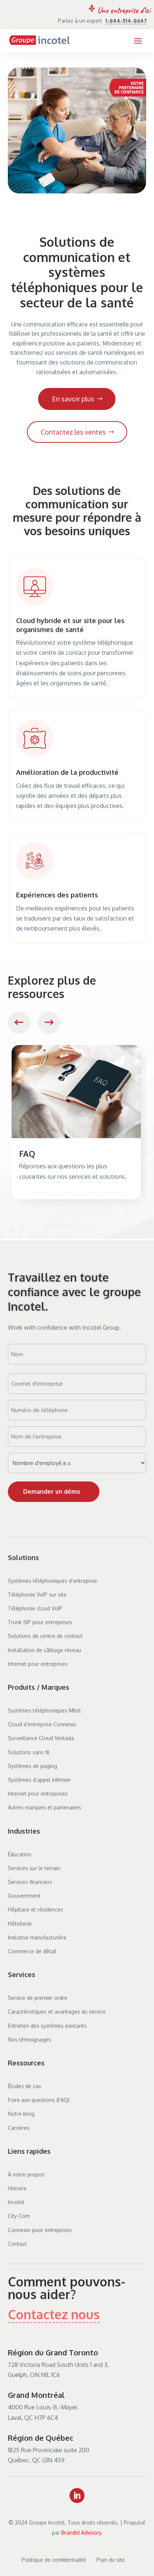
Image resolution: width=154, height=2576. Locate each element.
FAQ (27, 1153)
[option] (76, 1122)
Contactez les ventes (73, 432)
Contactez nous (54, 2314)
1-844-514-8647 (126, 21)
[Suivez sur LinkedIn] (77, 2495)
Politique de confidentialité (54, 2560)
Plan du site (111, 2560)
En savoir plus (73, 399)
